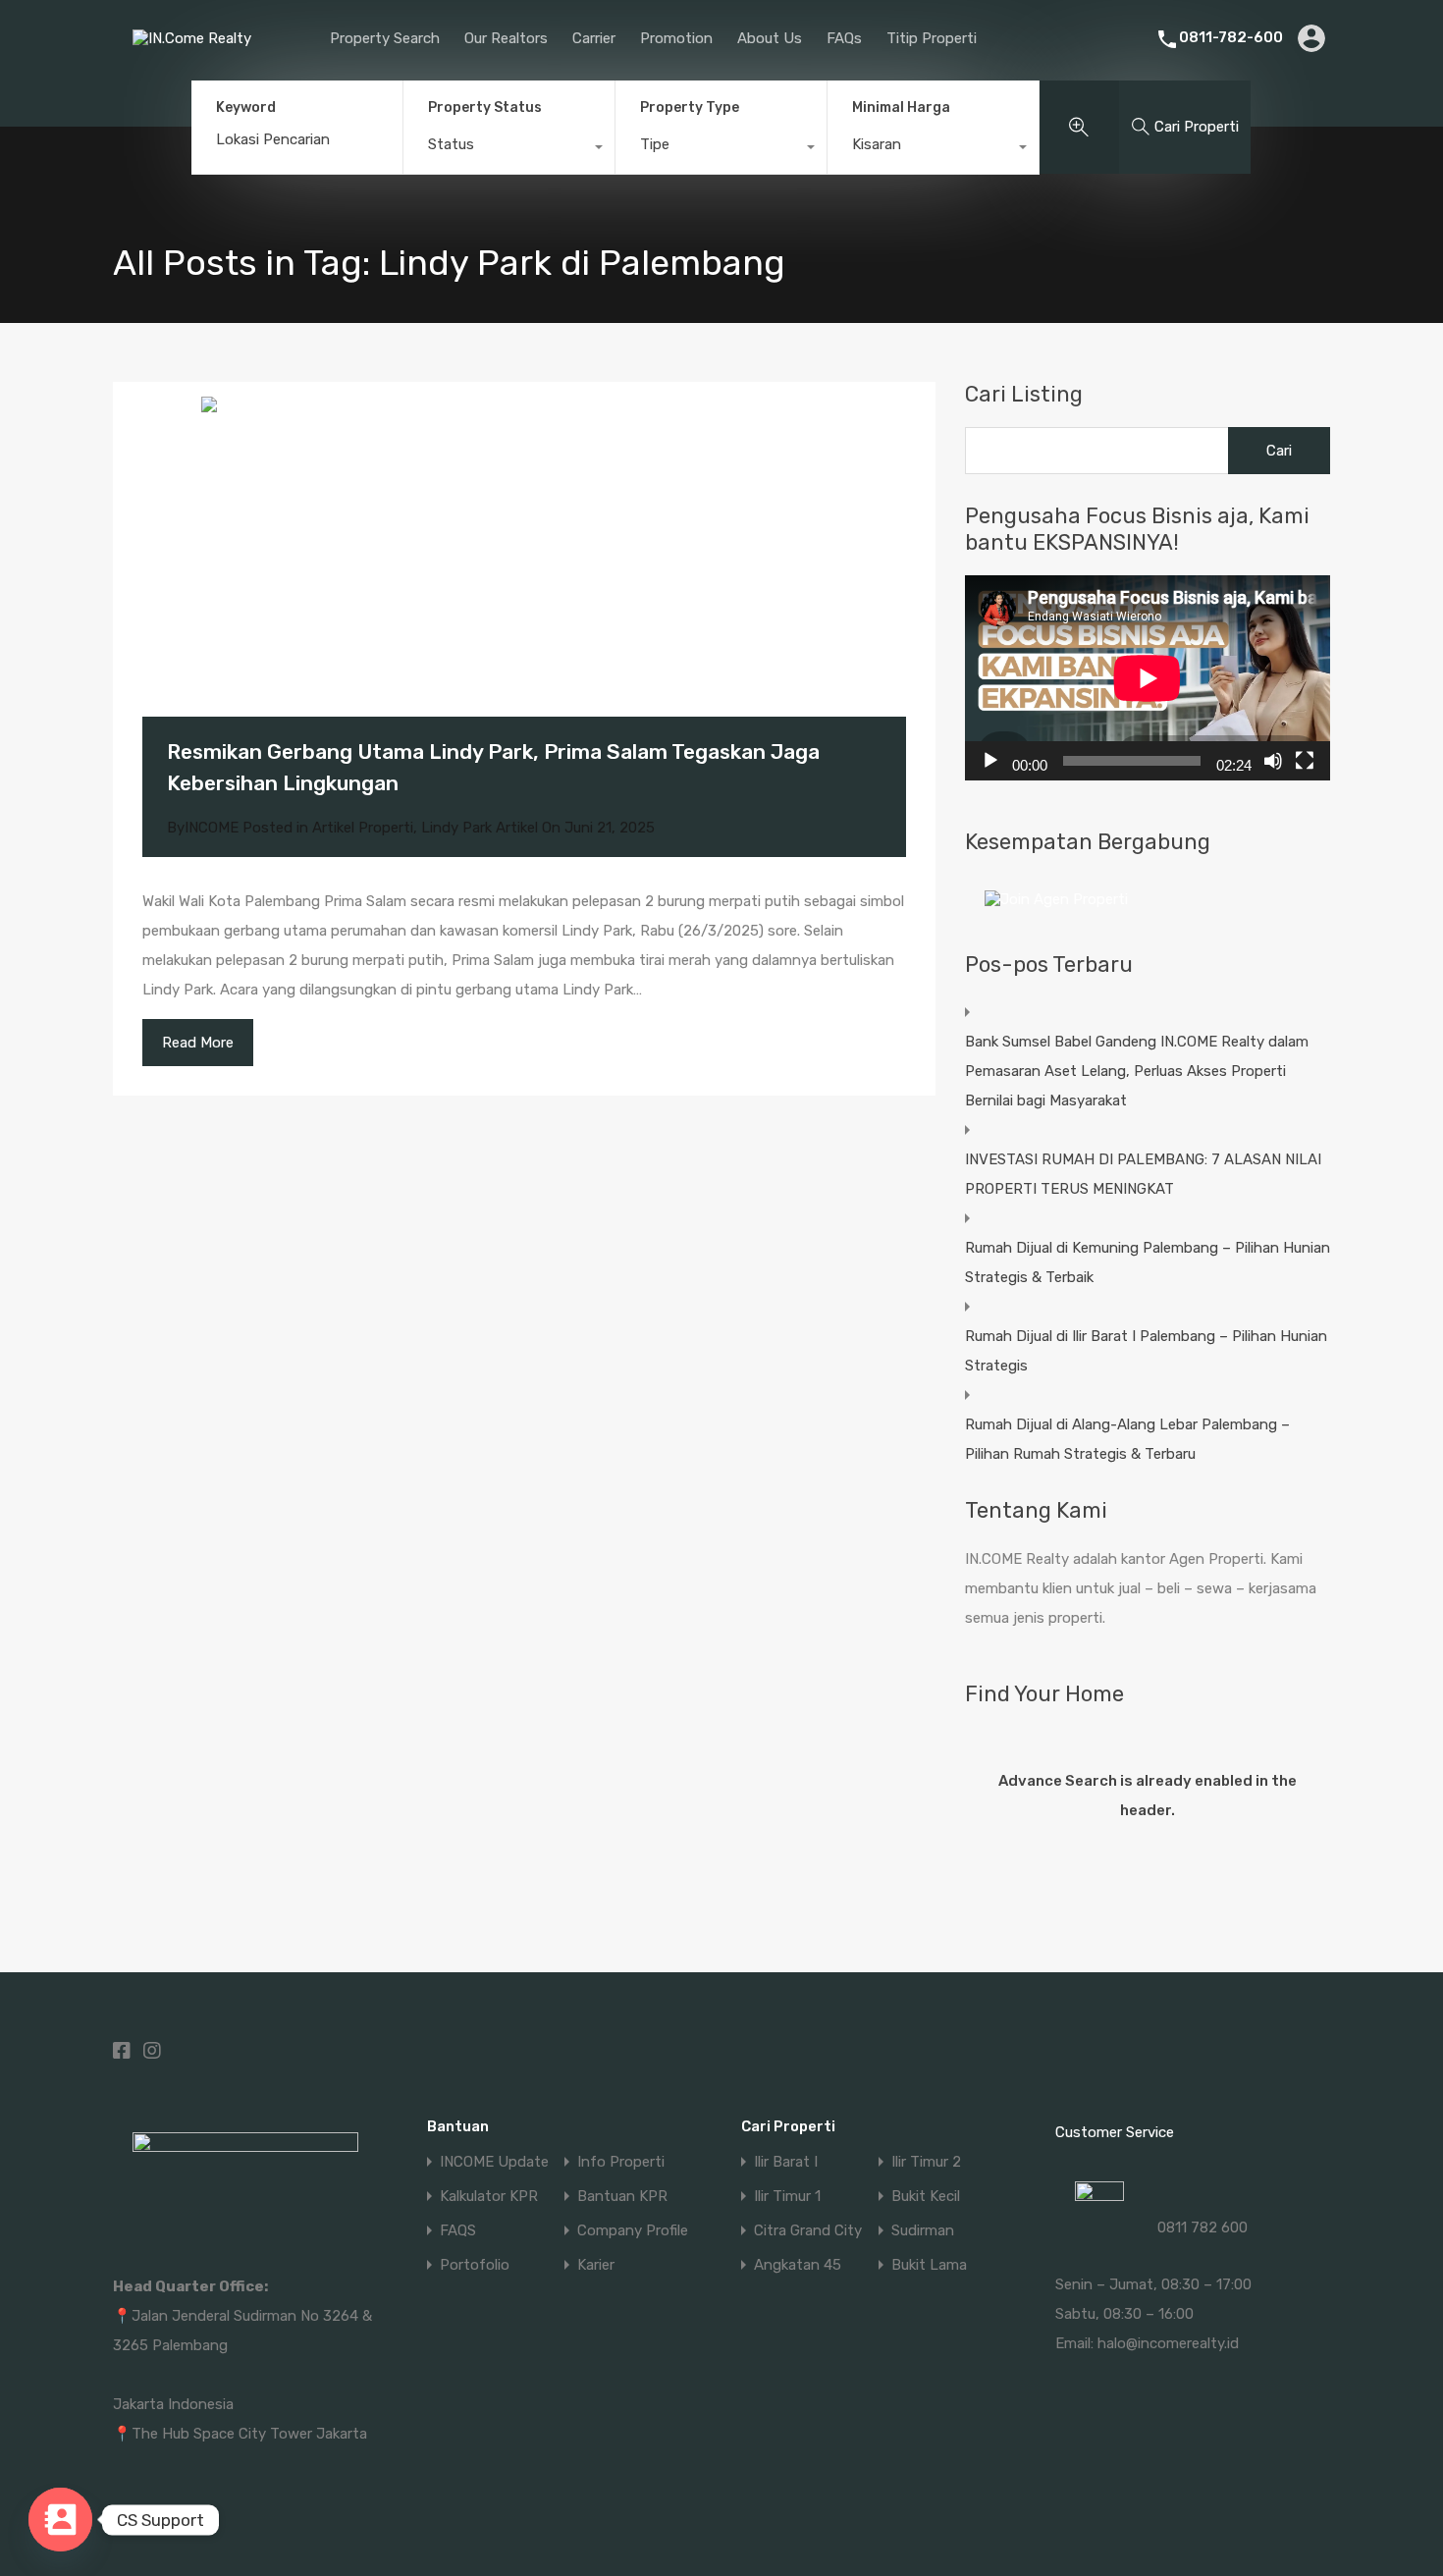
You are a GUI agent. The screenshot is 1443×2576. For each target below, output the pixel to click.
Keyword (246, 108)
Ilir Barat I (786, 2162)
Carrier (594, 38)
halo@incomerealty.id (1168, 2343)
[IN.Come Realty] (197, 53)
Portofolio (475, 2265)
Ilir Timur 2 (926, 2162)
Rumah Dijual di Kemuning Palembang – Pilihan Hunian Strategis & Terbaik (1148, 1262)
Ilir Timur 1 (787, 2197)
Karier (596, 2265)
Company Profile (633, 2231)
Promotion (676, 38)
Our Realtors (506, 38)
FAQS (458, 2231)
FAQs (844, 38)
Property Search (385, 38)
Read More (198, 1043)
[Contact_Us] (60, 2520)
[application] (1148, 678)
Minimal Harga (901, 107)
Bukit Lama (929, 2265)
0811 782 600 (1202, 2227)
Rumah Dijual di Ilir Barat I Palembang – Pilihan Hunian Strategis (1146, 1351)
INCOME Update (494, 2162)
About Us (770, 38)
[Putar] (990, 761)
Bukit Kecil (926, 2197)
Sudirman (923, 2231)
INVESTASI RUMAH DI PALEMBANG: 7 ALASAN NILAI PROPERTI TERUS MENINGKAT (1143, 1174)
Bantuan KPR (622, 2197)
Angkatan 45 (798, 2265)
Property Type (690, 107)
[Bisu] (1273, 761)
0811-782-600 (1231, 37)
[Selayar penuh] (1305, 761)
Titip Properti (932, 38)
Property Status (485, 107)
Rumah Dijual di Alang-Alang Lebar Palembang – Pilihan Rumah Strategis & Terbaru (1127, 1439)
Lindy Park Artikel (480, 828)
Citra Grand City (808, 2231)
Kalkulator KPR (489, 2197)
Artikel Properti (363, 828)
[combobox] (509, 149)
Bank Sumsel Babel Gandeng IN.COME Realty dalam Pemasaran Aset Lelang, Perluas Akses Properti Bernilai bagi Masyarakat (1137, 1071)
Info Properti (621, 2162)
